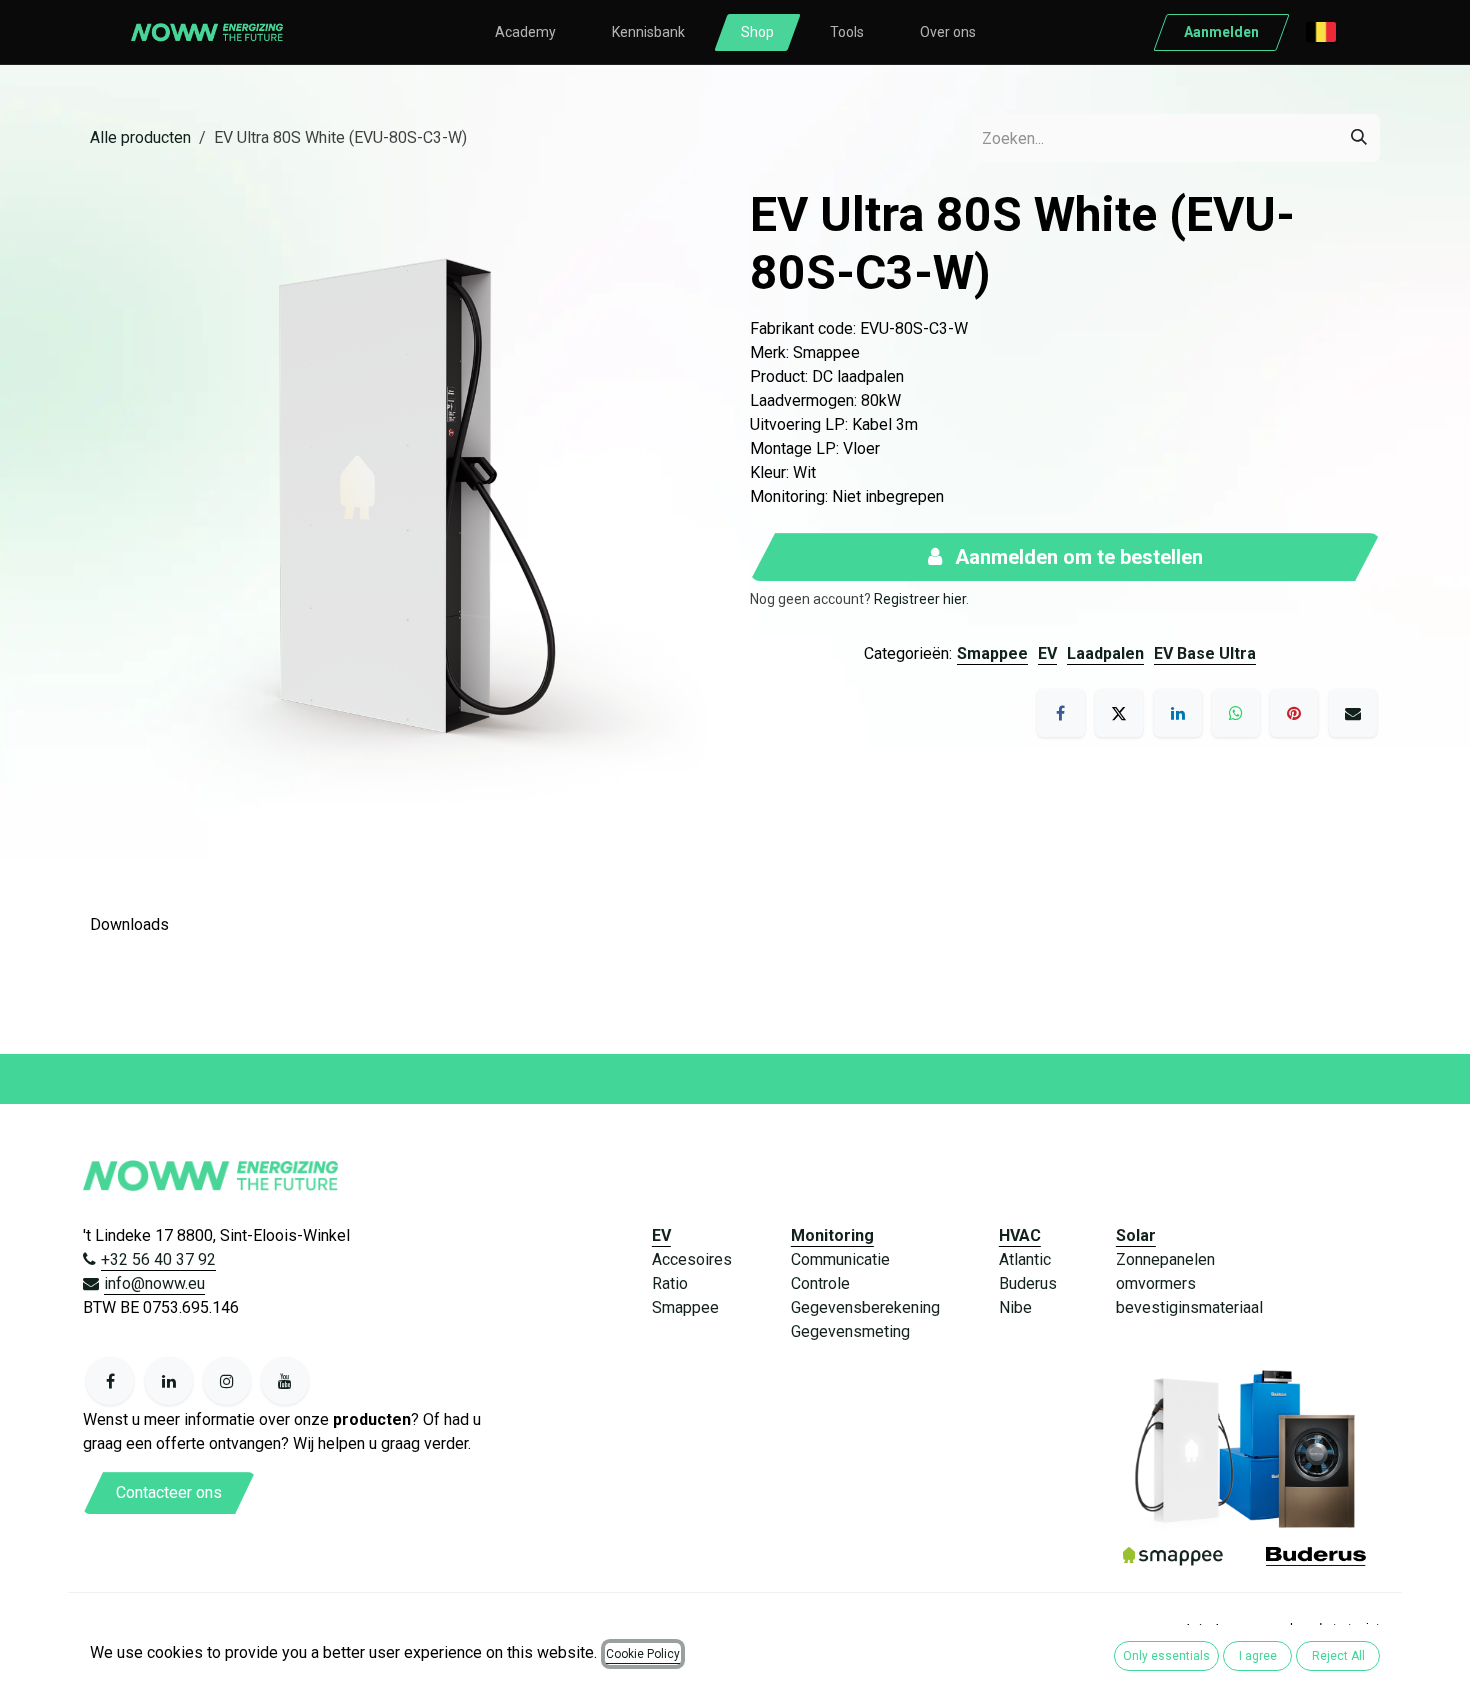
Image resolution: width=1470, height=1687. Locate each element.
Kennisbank (648, 32)
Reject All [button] (1338, 1656)
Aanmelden (1221, 32)
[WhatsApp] (1236, 713)
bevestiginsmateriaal (1189, 1307)
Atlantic (1025, 1259)
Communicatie (840, 1259)
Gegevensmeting (850, 1331)
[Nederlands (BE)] (1321, 32)
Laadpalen (1105, 653)
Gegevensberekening (865, 1307)
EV (1047, 653)
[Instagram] (227, 1381)
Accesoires (692, 1259)
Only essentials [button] (1166, 1656)
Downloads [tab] (129, 924)
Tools (847, 32)
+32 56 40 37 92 (158, 1259)
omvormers (1156, 1283)
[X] (1119, 713)
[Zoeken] (1359, 138)
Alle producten (140, 137)
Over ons (948, 32)
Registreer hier (920, 599)
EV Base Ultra (1205, 653)
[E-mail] (1353, 713)
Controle (820, 1283)
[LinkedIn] (1178, 713)
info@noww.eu (154, 1283)
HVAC (1020, 1235)
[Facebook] (1061, 713)
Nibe (1015, 1307)
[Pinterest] (1294, 713)
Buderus (1028, 1283)
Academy (525, 32)
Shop (757, 32)
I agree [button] (1258, 1656)
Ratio (670, 1283)
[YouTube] (285, 1381)
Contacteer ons (169, 1492)
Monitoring (832, 1235)
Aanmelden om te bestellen (1076, 557)
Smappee (992, 653)
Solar (1136, 1235)
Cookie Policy (643, 1654)
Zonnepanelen (1165, 1259)
